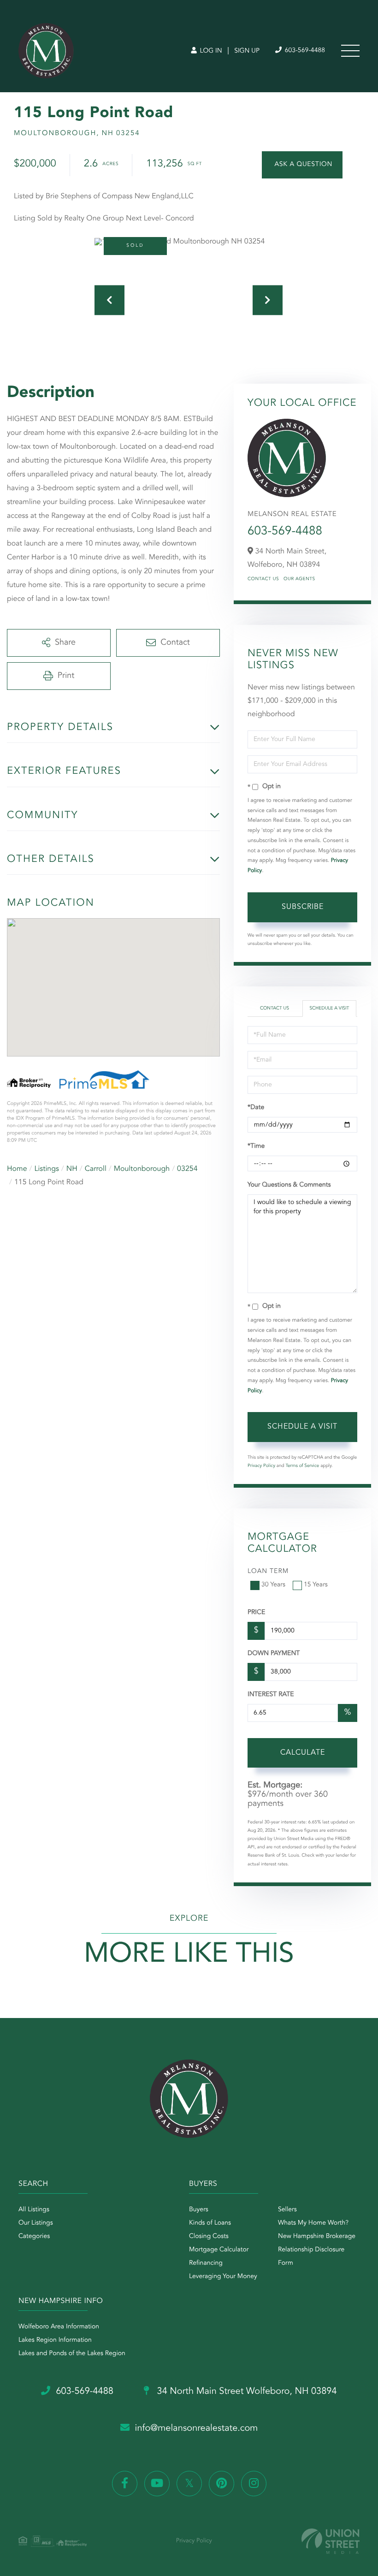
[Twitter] (189, 2484)
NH (72, 1169)
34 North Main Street (246, 2392)
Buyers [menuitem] (199, 2210)
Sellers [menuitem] (287, 2210)
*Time (256, 1146)
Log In (210, 51)
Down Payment (274, 1654)
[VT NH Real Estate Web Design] (331, 2541)
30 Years (273, 1585)
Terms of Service (302, 1466)
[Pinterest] (221, 2484)
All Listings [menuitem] (34, 2210)
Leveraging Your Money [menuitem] (223, 2277)
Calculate (303, 1753)
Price (256, 1613)
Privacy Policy (261, 1466)
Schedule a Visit (329, 1009)
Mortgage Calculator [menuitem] (219, 2250)
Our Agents (299, 579)
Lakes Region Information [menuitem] (55, 2340)
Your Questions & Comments (289, 1185)
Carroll (96, 1169)
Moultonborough (142, 1169)
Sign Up (247, 51)
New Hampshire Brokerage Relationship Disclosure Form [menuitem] (317, 2250)
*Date (256, 1108)
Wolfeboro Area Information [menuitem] (59, 2327)
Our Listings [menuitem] (36, 2223)
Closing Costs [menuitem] (209, 2237)
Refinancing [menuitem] (206, 2263)
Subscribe (303, 907)
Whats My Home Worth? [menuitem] (313, 2223)
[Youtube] (157, 2484)
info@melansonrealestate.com (197, 2428)
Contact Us (263, 579)
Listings (47, 1169)
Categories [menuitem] (34, 2237)
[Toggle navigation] (350, 51)
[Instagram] (254, 2484)
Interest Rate (271, 1695)
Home (17, 1169)
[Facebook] (125, 2484)
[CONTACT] (302, 165)
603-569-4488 (304, 51)
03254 (187, 1169)
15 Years (316, 1585)
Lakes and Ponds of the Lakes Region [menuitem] (72, 2354)
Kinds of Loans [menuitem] (210, 2223)
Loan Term (268, 1572)
